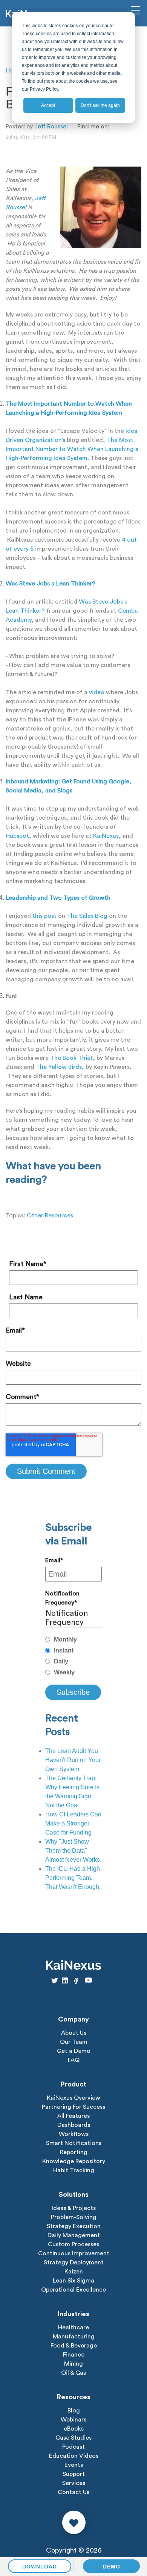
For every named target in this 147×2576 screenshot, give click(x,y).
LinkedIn (115, 126)
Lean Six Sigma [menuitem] (73, 2281)
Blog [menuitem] (74, 2411)
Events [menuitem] (74, 2465)
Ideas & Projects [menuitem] (74, 2208)
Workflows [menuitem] (74, 2134)
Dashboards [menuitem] (74, 2125)
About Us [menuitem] (74, 2033)
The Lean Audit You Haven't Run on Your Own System (73, 1760)
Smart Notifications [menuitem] (74, 2143)
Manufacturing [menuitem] (74, 2337)
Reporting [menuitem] (74, 2152)
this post (44, 916)
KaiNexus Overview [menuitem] (73, 2098)
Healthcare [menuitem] (73, 2327)
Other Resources (50, 1215)
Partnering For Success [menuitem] (73, 2107)
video (97, 692)
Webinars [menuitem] (73, 2420)
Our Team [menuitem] (74, 2042)
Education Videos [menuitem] (74, 2456)
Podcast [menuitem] (73, 2447)
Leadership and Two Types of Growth (58, 898)
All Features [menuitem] (73, 2116)
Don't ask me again (100, 105)
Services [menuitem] (74, 2483)
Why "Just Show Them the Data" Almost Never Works (73, 1851)
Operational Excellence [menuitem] (73, 2290)
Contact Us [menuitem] (73, 2492)
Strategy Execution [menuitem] (74, 2226)
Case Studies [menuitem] (73, 2438)
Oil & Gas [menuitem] (73, 2373)
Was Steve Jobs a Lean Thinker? (51, 584)
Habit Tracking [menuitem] (74, 2170)
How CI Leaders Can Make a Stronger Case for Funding (73, 1823)
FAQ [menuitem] (74, 2060)
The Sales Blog (87, 916)
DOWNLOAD (40, 2567)
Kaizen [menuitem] (74, 2272)
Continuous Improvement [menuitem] (74, 2253)
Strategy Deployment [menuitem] (74, 2262)
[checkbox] (73, 1656)
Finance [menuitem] (74, 2355)
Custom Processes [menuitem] (73, 2244)
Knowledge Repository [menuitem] (74, 2161)
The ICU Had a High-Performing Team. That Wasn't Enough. (73, 1878)
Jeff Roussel (51, 127)
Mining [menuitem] (73, 2364)
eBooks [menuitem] (74, 2429)
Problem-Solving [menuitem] (74, 2217)
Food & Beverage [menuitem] (74, 2346)
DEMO (112, 2567)
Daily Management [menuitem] (74, 2235)
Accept (48, 105)
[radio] (73, 1640)
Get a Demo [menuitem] (74, 2051)
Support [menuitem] (74, 2474)
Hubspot (17, 836)
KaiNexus (106, 836)
